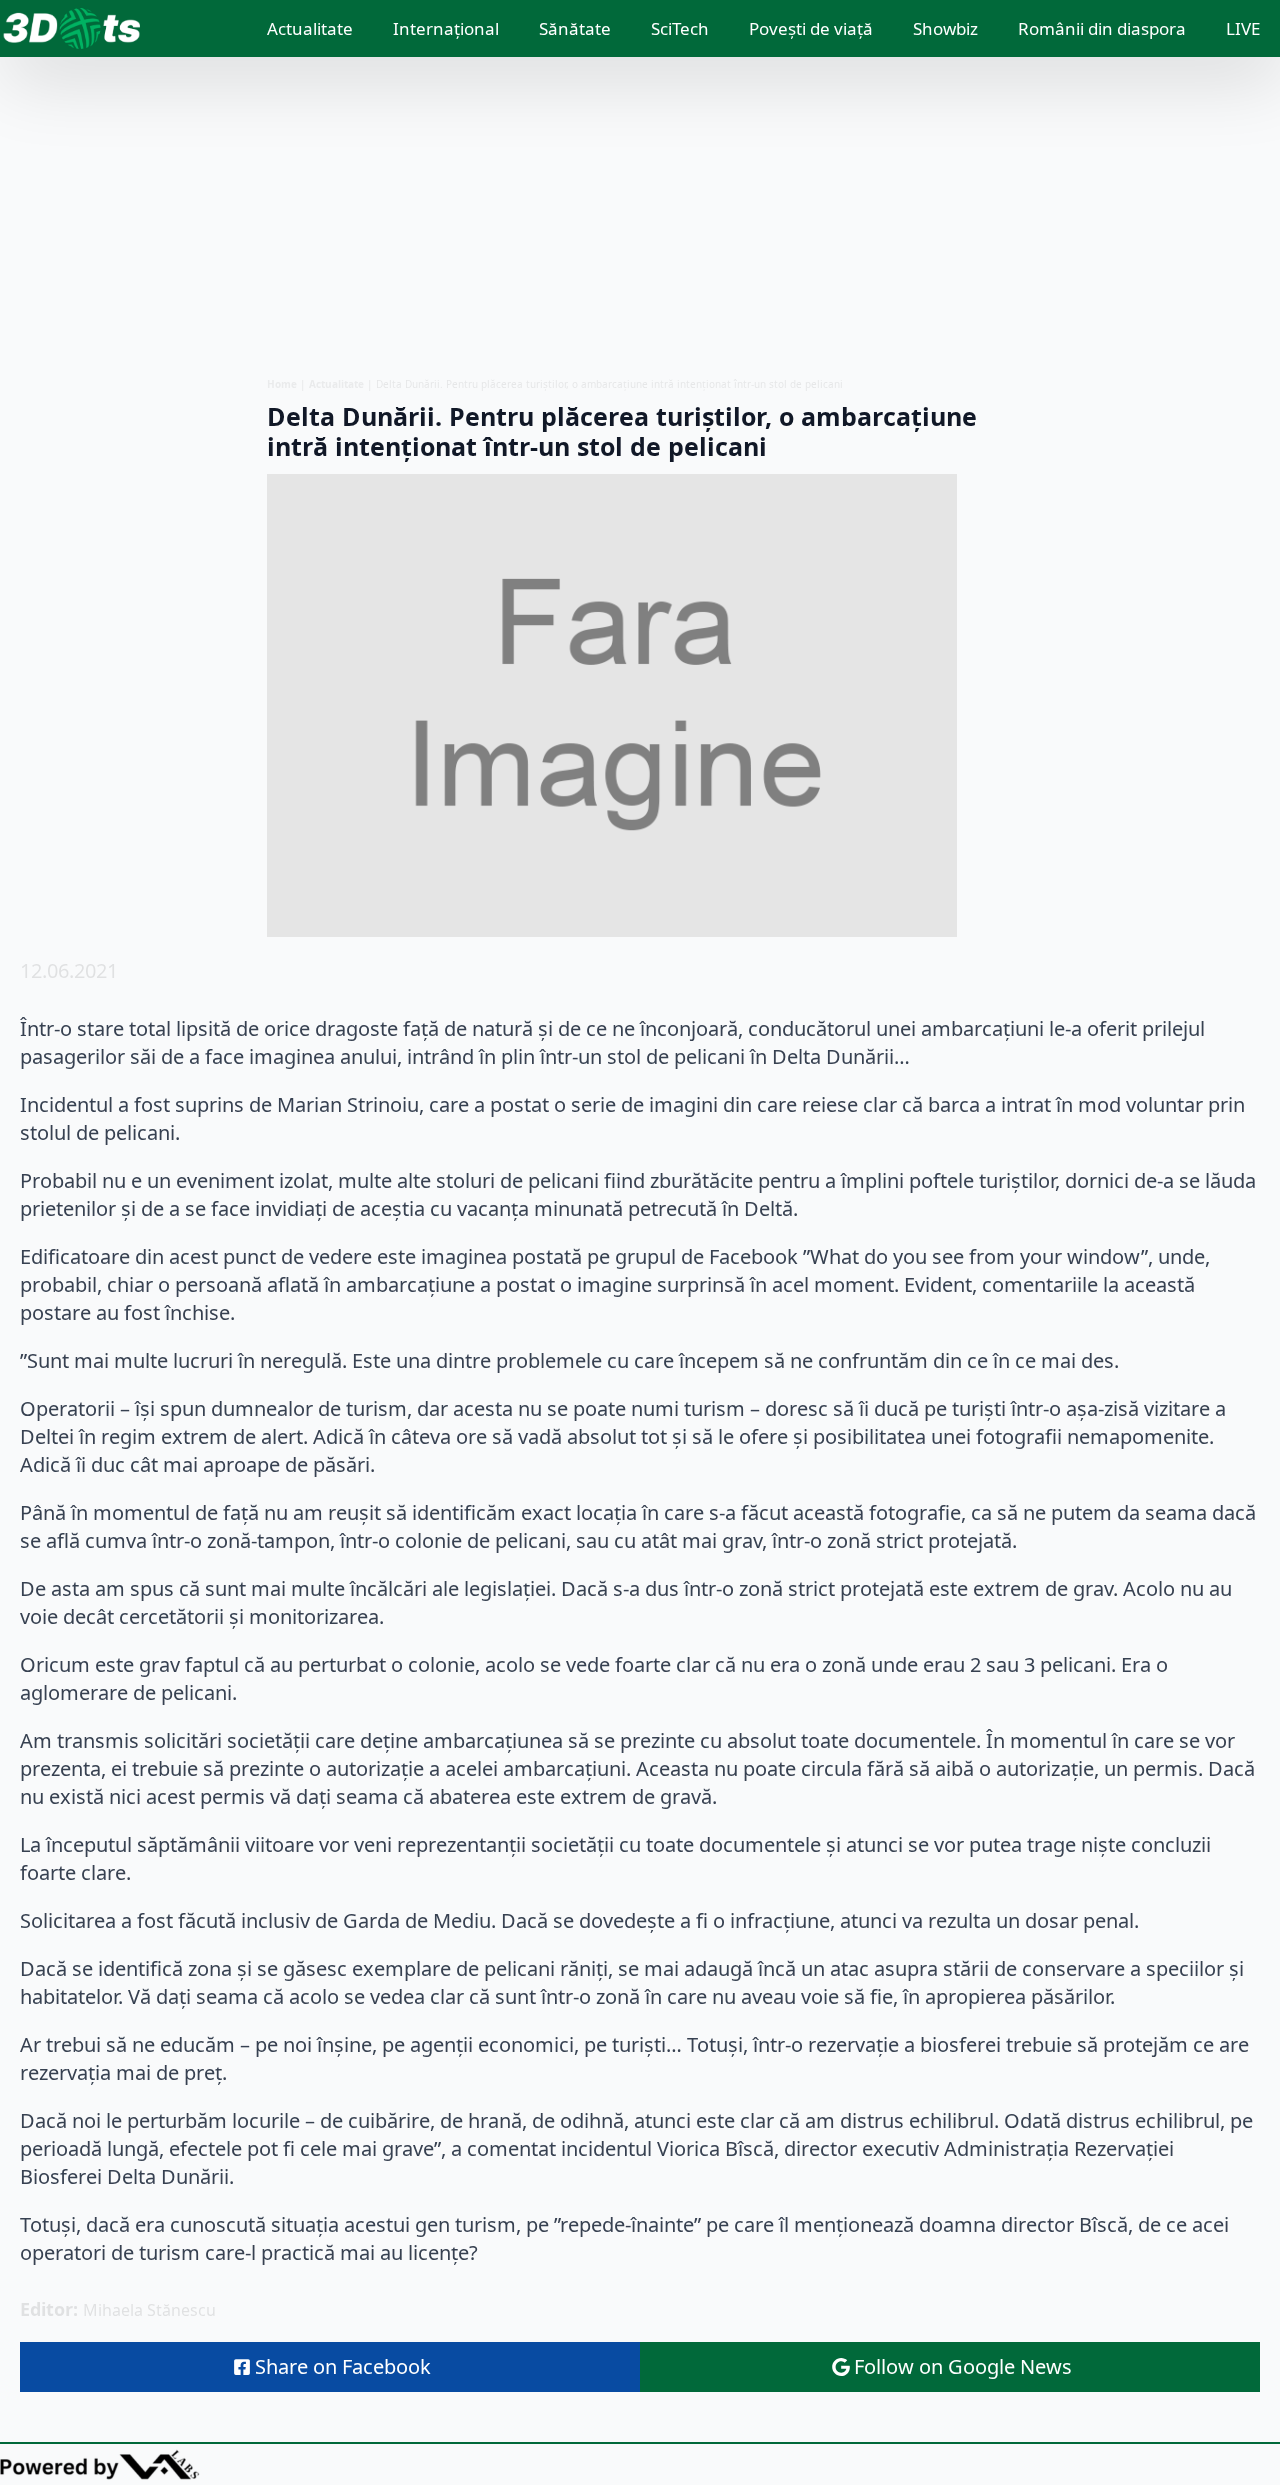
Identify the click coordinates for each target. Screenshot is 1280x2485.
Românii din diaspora (1102, 28)
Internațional (446, 28)
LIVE (1243, 28)
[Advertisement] (640, 217)
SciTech (680, 28)
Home (282, 384)
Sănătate (575, 28)
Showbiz (945, 28)
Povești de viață (811, 28)
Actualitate (310, 28)
